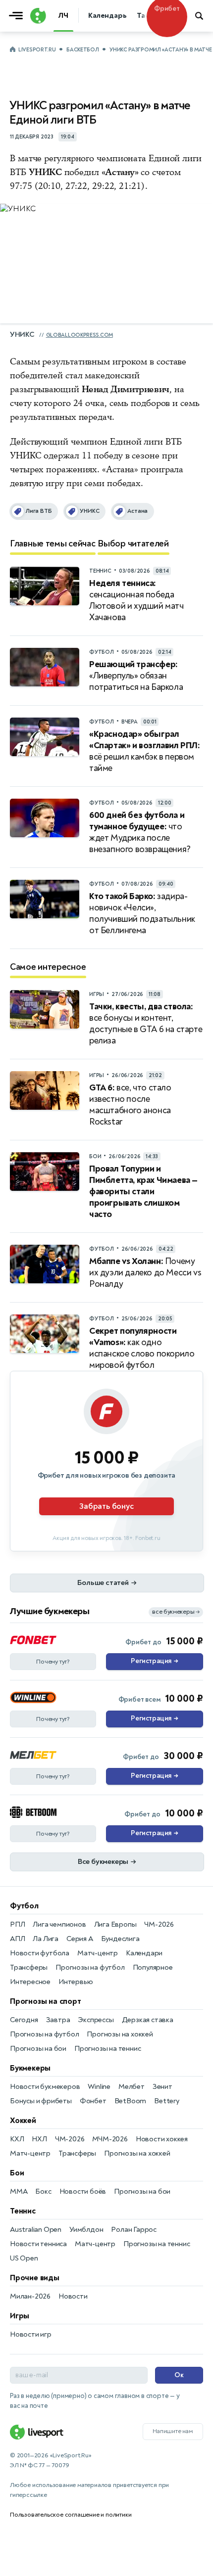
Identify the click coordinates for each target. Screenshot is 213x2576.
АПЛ (17, 1939)
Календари (144, 1953)
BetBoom (131, 2101)
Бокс (43, 2192)
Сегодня (24, 2020)
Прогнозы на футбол (90, 1967)
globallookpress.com (80, 335)
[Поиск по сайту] (200, 16)
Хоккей (23, 2121)
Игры (20, 2316)
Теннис (23, 2211)
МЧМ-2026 (110, 2139)
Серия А (80, 1939)
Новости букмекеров (45, 2087)
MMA (19, 2192)
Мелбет (132, 2087)
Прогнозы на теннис (107, 2049)
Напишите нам (173, 2431)
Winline (99, 2087)
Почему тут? (53, 1662)
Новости (73, 2296)
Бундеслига (120, 1939)
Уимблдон (86, 2230)
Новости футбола (40, 1953)
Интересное (30, 1982)
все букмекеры (176, 1612)
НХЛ (39, 2139)
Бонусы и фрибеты (41, 2101)
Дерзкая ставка (148, 2020)
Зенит (162, 2087)
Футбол (24, 1906)
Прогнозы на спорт (46, 2001)
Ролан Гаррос (134, 2230)
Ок (179, 2375)
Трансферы (29, 1967)
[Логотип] (37, 16)
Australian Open (36, 2230)
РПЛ (17, 1924)
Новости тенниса (38, 2244)
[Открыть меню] (18, 16)
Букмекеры (30, 2068)
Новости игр (31, 2334)
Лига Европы (115, 1924)
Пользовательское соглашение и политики (71, 2515)
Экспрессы (96, 2020)
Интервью (76, 1982)
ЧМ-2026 (159, 1924)
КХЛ (17, 2139)
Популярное (153, 1967)
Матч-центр (98, 1953)
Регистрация (154, 1661)
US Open (24, 2258)
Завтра (58, 2020)
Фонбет (93, 2101)
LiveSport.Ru (37, 50)
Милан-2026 (30, 2296)
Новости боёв (83, 2192)
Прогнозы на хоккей (120, 2034)
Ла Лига (46, 1939)
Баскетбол (82, 50)
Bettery (167, 2101)
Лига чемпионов (59, 1924)
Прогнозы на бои (38, 2049)
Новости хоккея (162, 2139)
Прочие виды (35, 2278)
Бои (17, 2173)
